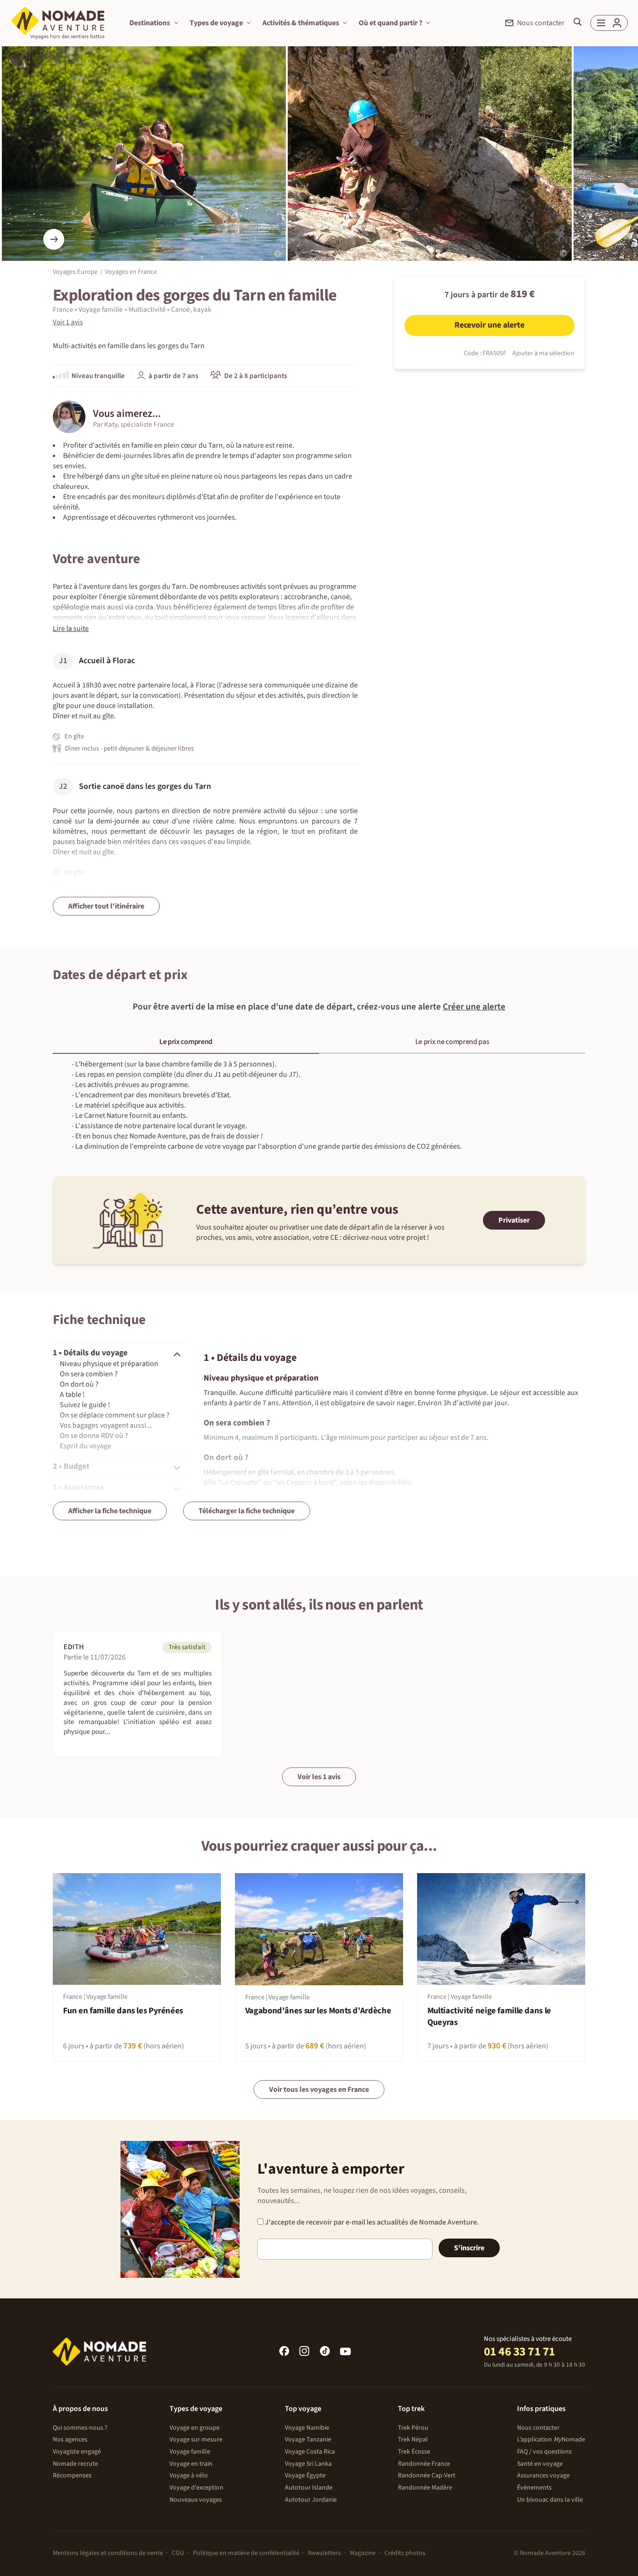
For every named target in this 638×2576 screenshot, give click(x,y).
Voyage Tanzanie (308, 2440)
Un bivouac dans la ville (550, 2500)
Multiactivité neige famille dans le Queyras (489, 2017)
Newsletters (324, 2553)
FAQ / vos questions (544, 2452)
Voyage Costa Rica (310, 2452)
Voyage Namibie (307, 2428)
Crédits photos (405, 2553)
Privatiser (514, 1220)
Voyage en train (191, 2464)
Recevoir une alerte (489, 325)
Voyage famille (190, 2452)
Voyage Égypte (305, 2476)
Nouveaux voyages (196, 2500)
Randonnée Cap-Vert (427, 2476)
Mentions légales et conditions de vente (108, 2553)
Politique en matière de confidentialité (246, 2553)
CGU (178, 2553)
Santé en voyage (540, 2464)
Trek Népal (413, 2440)
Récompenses (72, 2476)
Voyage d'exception (196, 2488)
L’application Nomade (551, 2440)
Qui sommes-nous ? (80, 2428)
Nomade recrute (75, 2464)
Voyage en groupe (195, 2428)
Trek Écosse (414, 2452)
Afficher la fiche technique (110, 1511)
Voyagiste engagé (77, 2452)
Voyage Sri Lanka (308, 2464)
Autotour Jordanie (311, 2500)
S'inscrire (469, 2248)
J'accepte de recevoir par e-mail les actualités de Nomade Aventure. (371, 2222)
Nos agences (70, 2440)
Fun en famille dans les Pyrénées (123, 2011)
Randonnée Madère (425, 2488)
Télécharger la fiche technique (247, 1511)
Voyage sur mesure (196, 2440)
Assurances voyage (543, 2476)
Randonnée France (424, 2464)
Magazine (363, 2553)
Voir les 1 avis (319, 1777)
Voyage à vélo (189, 2476)
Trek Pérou (413, 2428)
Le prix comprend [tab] (186, 1042)
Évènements (534, 2488)
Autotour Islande (309, 2488)
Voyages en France (131, 271)
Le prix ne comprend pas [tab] (452, 1042)
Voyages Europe (75, 271)
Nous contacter (538, 2428)
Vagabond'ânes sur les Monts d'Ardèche (318, 2011)
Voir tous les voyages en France (319, 2089)
